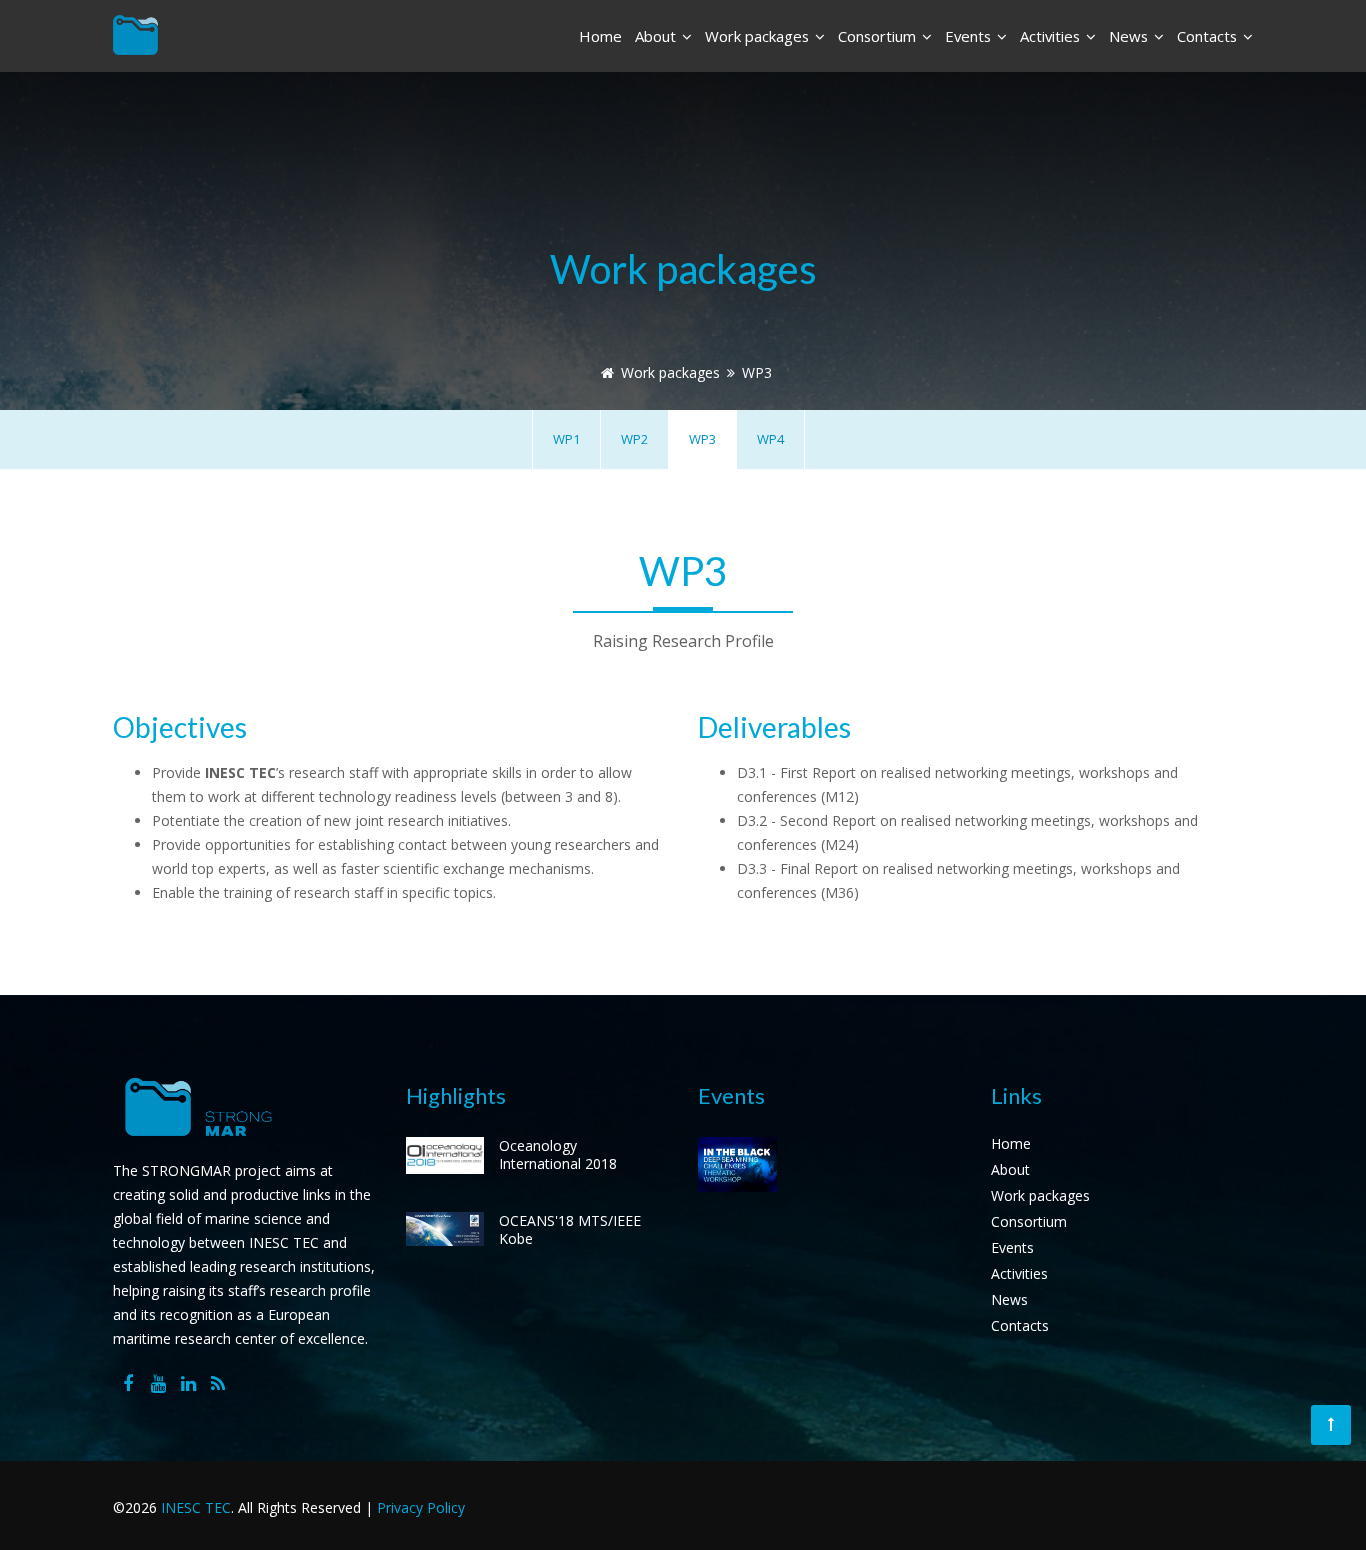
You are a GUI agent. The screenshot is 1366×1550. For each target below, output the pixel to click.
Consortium (879, 36)
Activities (1052, 36)
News (1130, 36)
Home (600, 36)
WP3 (757, 372)
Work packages (759, 36)
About (657, 36)
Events (970, 36)
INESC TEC (196, 1507)
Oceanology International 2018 (558, 1154)
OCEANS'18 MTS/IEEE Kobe (570, 1229)
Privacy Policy (421, 1507)
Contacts (1209, 36)
